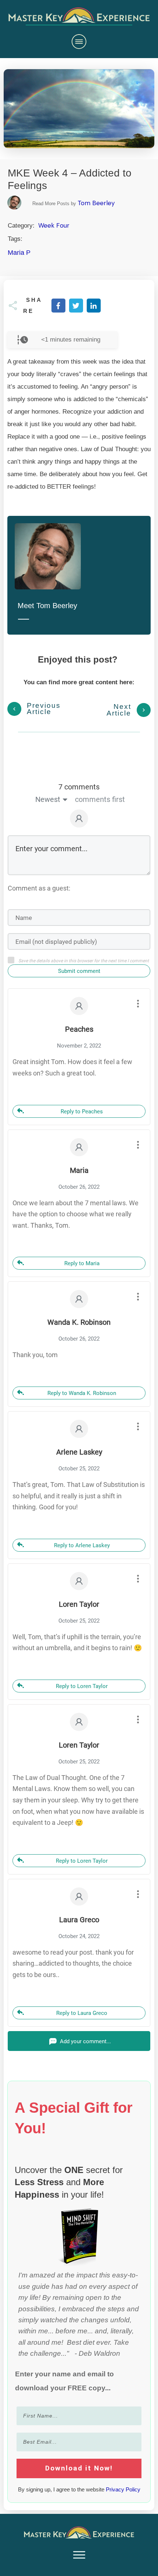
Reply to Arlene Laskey (82, 1545)
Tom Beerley (96, 203)
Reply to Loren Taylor (82, 1686)
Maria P (19, 253)
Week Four (54, 225)
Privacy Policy (123, 2489)
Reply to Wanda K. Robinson (82, 1393)
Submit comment (79, 971)
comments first (100, 799)
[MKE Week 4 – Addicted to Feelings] (79, 109)
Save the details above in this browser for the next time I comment (84, 961)
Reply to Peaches (82, 1112)
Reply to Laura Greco (82, 2013)
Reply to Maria (82, 1263)
